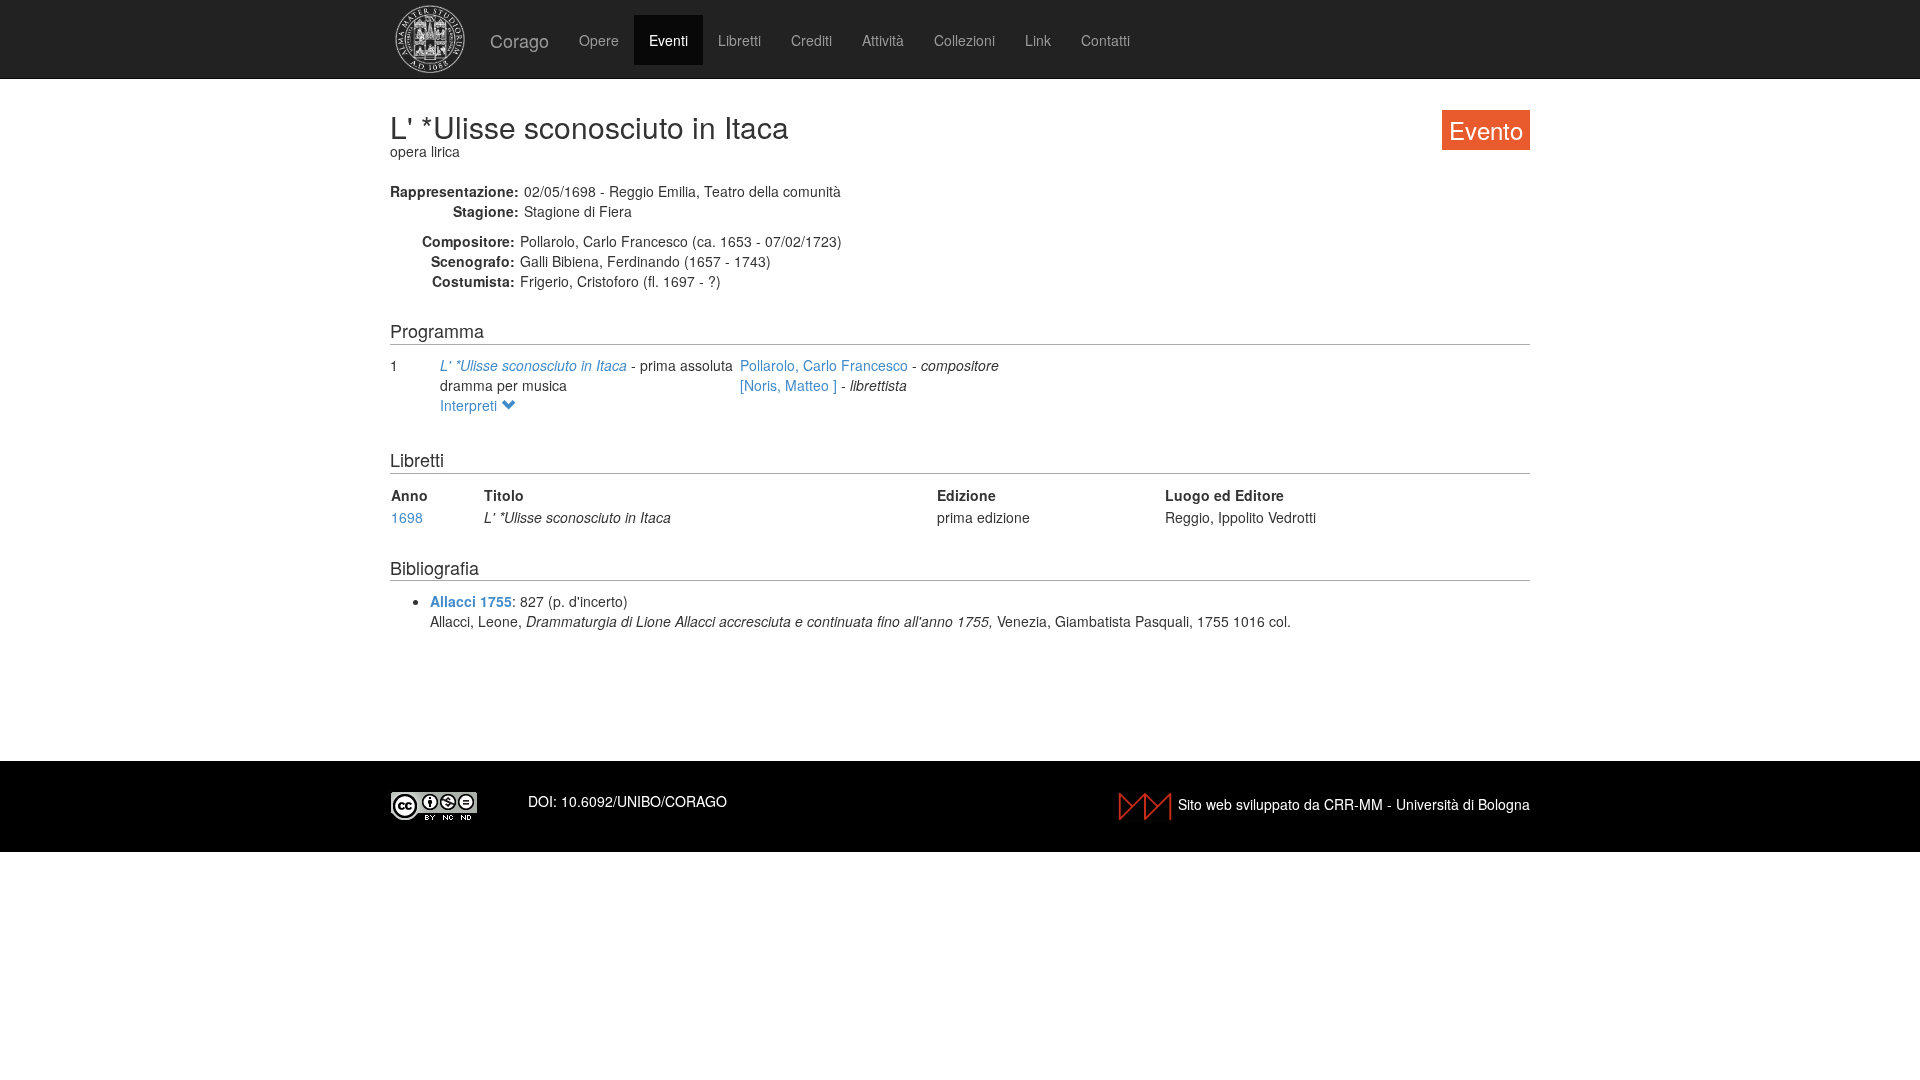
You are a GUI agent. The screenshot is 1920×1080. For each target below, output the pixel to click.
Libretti (739, 40)
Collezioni (964, 40)
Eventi (668, 40)
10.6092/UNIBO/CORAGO (644, 801)
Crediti (811, 40)
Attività (883, 40)
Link (1038, 40)
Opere (599, 40)
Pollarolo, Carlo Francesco (826, 365)
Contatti (1105, 40)
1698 (407, 517)
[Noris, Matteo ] (790, 385)
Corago (519, 40)
